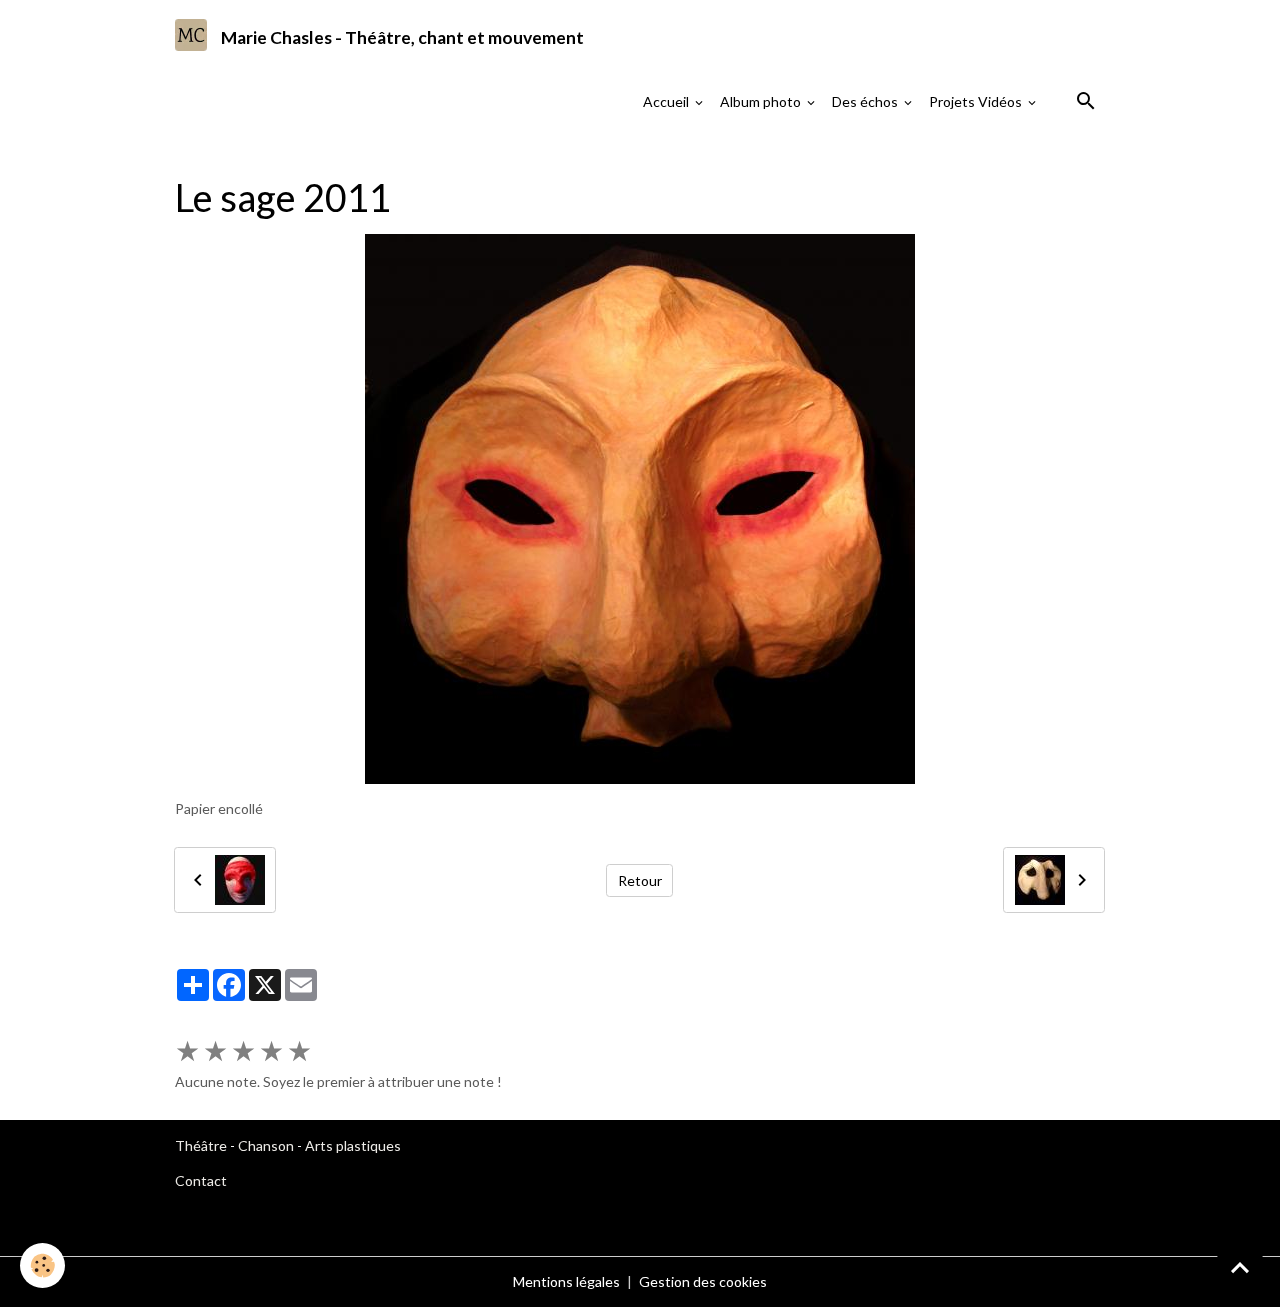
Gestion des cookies (703, 1281)
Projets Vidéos (977, 101)
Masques (449, 154)
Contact (201, 1180)
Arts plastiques (353, 1145)
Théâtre (201, 1145)
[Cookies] (42, 1265)
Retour (640, 880)
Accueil (667, 101)
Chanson (266, 1145)
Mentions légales (566, 1281)
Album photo (762, 101)
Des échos (866, 101)
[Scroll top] (1240, 1267)
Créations (371, 154)
